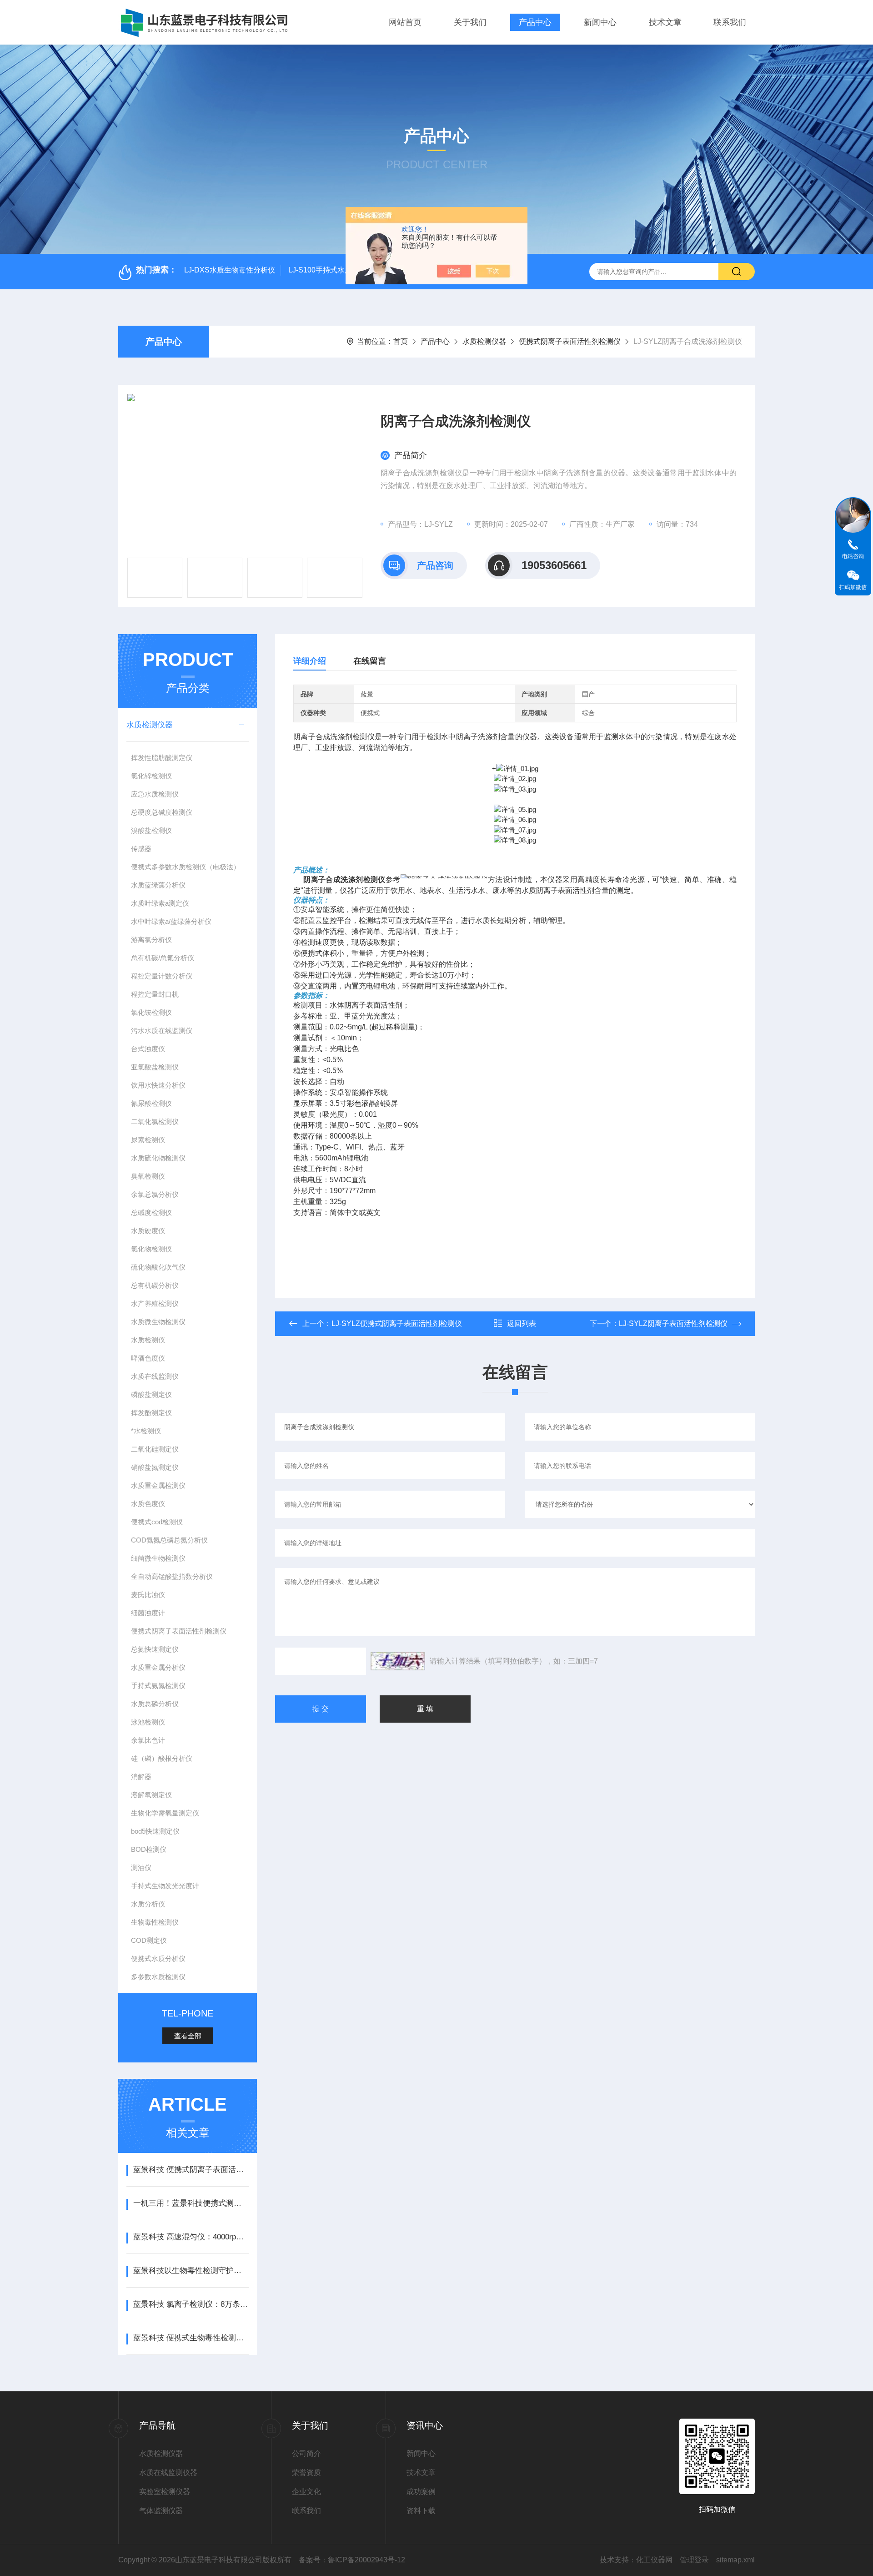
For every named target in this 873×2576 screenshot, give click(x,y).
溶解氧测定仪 (151, 1795)
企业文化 (306, 2492)
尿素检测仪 (148, 1140)
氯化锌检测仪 (151, 776)
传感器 (141, 849)
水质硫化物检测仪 (158, 1158)
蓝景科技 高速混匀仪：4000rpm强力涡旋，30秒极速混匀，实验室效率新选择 (191, 2237)
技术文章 (665, 22)
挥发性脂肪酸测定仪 (162, 758)
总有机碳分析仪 (155, 1285)
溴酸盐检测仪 (151, 830)
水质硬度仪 (148, 1231)
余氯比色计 (148, 1740)
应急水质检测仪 (155, 794)
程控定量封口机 (155, 994)
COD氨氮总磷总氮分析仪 (169, 1540)
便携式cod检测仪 (157, 1522)
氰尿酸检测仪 (151, 1103)
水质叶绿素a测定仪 (160, 903)
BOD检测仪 (149, 1849)
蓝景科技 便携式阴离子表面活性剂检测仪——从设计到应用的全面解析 (191, 2170)
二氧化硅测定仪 (155, 1449)
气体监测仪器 (161, 2511)
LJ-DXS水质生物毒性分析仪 (230, 270)
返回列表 (522, 1323)
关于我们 (470, 22)
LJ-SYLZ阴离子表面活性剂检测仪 (673, 1323)
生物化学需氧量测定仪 (165, 1813)
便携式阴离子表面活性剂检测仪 (570, 341)
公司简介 (306, 2453)
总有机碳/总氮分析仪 (163, 958)
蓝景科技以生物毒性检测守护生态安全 (191, 2271)
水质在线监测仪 (155, 1376)
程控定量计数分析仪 (162, 976)
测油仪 (141, 1868)
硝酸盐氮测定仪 (155, 1467)
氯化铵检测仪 (151, 1012)
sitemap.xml (735, 2560)
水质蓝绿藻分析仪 (158, 885)
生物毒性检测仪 (155, 1922)
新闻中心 (600, 22)
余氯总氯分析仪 (155, 1194)
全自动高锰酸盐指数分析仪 (172, 1576)
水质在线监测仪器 (168, 2473)
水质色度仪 (148, 1504)
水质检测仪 (148, 1340)
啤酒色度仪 (148, 1358)
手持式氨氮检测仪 (158, 1686)
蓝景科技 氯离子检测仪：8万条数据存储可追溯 (191, 2304)
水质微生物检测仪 (158, 1322)
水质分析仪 (148, 1904)
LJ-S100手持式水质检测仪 (331, 270)
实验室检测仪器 (165, 2492)
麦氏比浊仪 (148, 1595)
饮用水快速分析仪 (158, 1085)
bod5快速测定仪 (155, 1831)
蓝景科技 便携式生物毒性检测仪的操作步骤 (191, 2338)
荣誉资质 (306, 2473)
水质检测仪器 (484, 341)
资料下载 (421, 2511)
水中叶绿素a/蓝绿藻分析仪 (171, 921)
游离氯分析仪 (151, 940)
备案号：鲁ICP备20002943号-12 (352, 2560)
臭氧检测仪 (148, 1176)
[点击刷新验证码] (398, 1661)
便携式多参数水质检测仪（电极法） (186, 867)
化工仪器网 (654, 2560)
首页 (401, 341)
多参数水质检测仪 (158, 1977)
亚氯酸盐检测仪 (155, 1067)
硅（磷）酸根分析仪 (162, 1758)
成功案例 (421, 2492)
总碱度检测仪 (151, 1212)
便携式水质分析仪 (158, 1958)
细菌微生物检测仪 (158, 1558)
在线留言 (370, 661)
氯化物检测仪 (151, 1249)
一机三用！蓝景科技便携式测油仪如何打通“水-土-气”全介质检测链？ (191, 2203)
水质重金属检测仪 (158, 1485)
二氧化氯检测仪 (155, 1122)
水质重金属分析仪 (158, 1667)
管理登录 (694, 2560)
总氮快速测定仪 (155, 1649)
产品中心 (535, 22)
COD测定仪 (149, 1940)
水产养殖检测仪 (155, 1303)
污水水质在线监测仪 (162, 1031)
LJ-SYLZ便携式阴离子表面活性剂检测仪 (397, 1323)
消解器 (141, 1777)
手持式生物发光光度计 (165, 1886)
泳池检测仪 (148, 1722)
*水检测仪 (146, 1431)
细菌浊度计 (148, 1613)
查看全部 (188, 2036)
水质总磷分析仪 (155, 1704)
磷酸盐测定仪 (151, 1394)
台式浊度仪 (148, 1049)
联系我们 (730, 22)
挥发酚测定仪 (151, 1413)
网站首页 (405, 22)
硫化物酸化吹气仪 (158, 1267)
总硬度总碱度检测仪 (162, 812)
